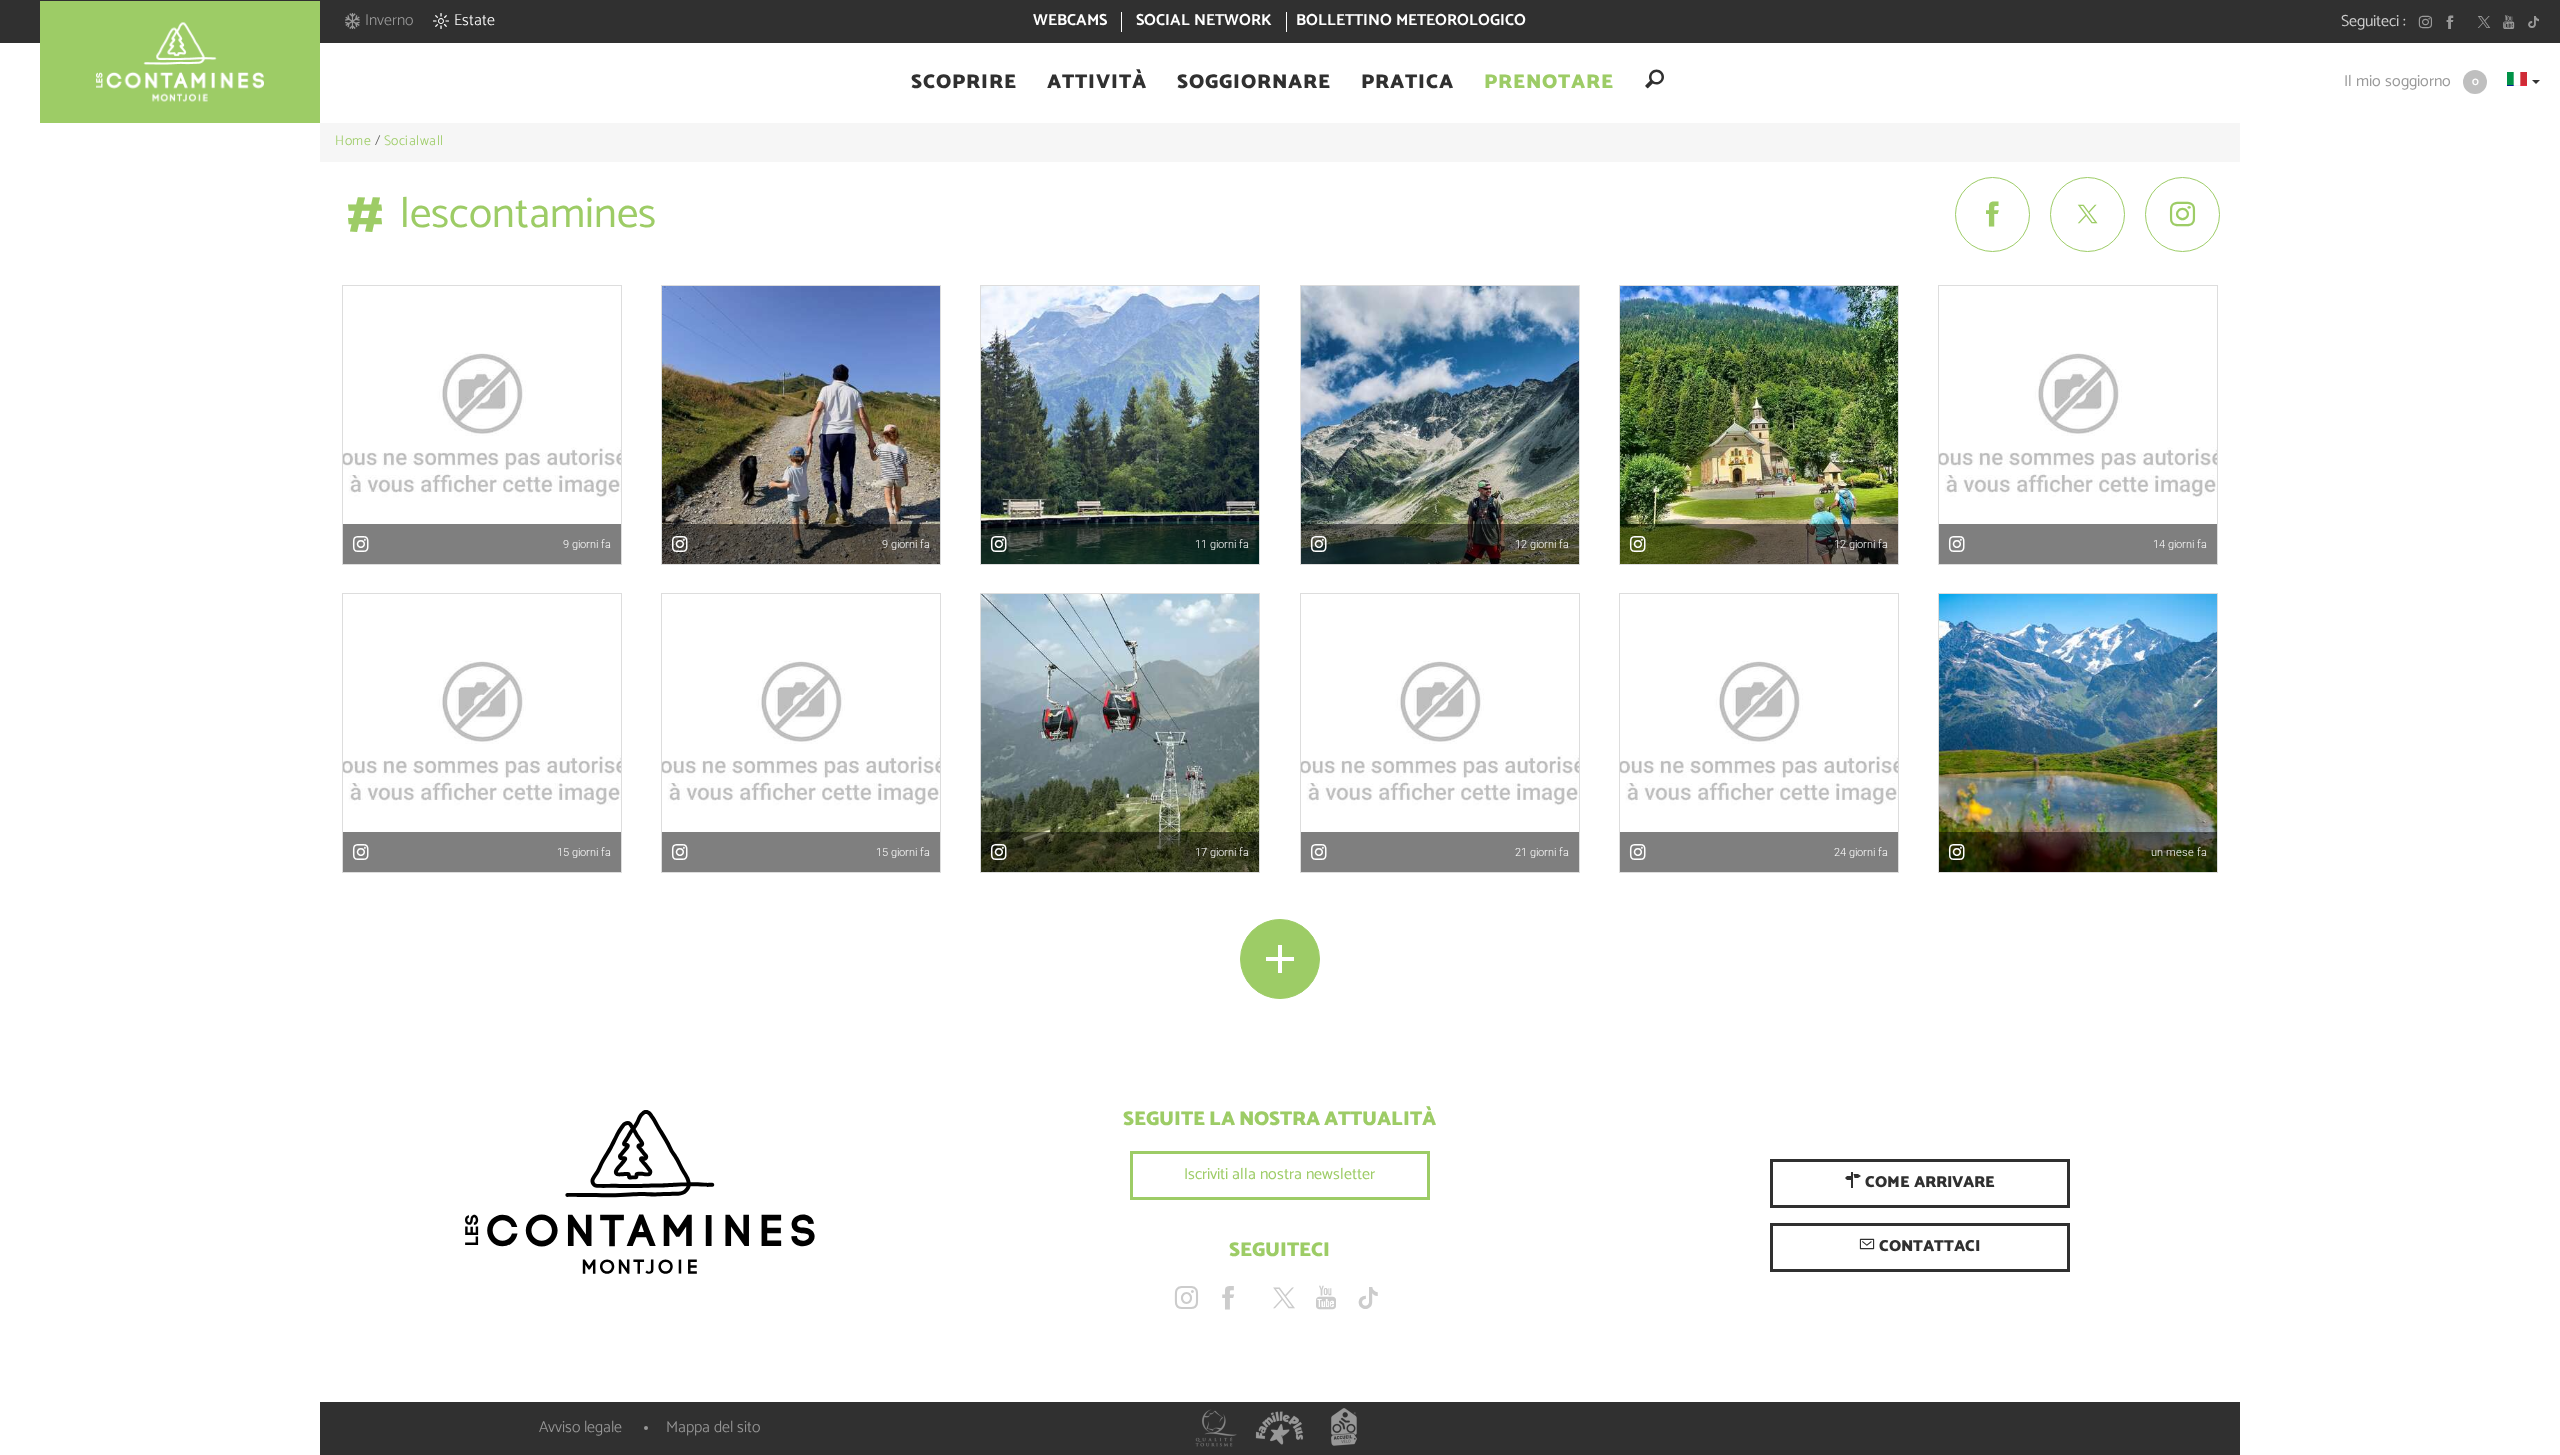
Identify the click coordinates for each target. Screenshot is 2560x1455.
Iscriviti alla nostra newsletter (1279, 1174)
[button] (964, 83)
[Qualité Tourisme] (1216, 1428)
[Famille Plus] (1280, 1428)
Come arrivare (1928, 1182)
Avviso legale (580, 1427)
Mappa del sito (713, 1427)
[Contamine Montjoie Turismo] (640, 1193)
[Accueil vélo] (1344, 1428)
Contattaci (1927, 1246)
